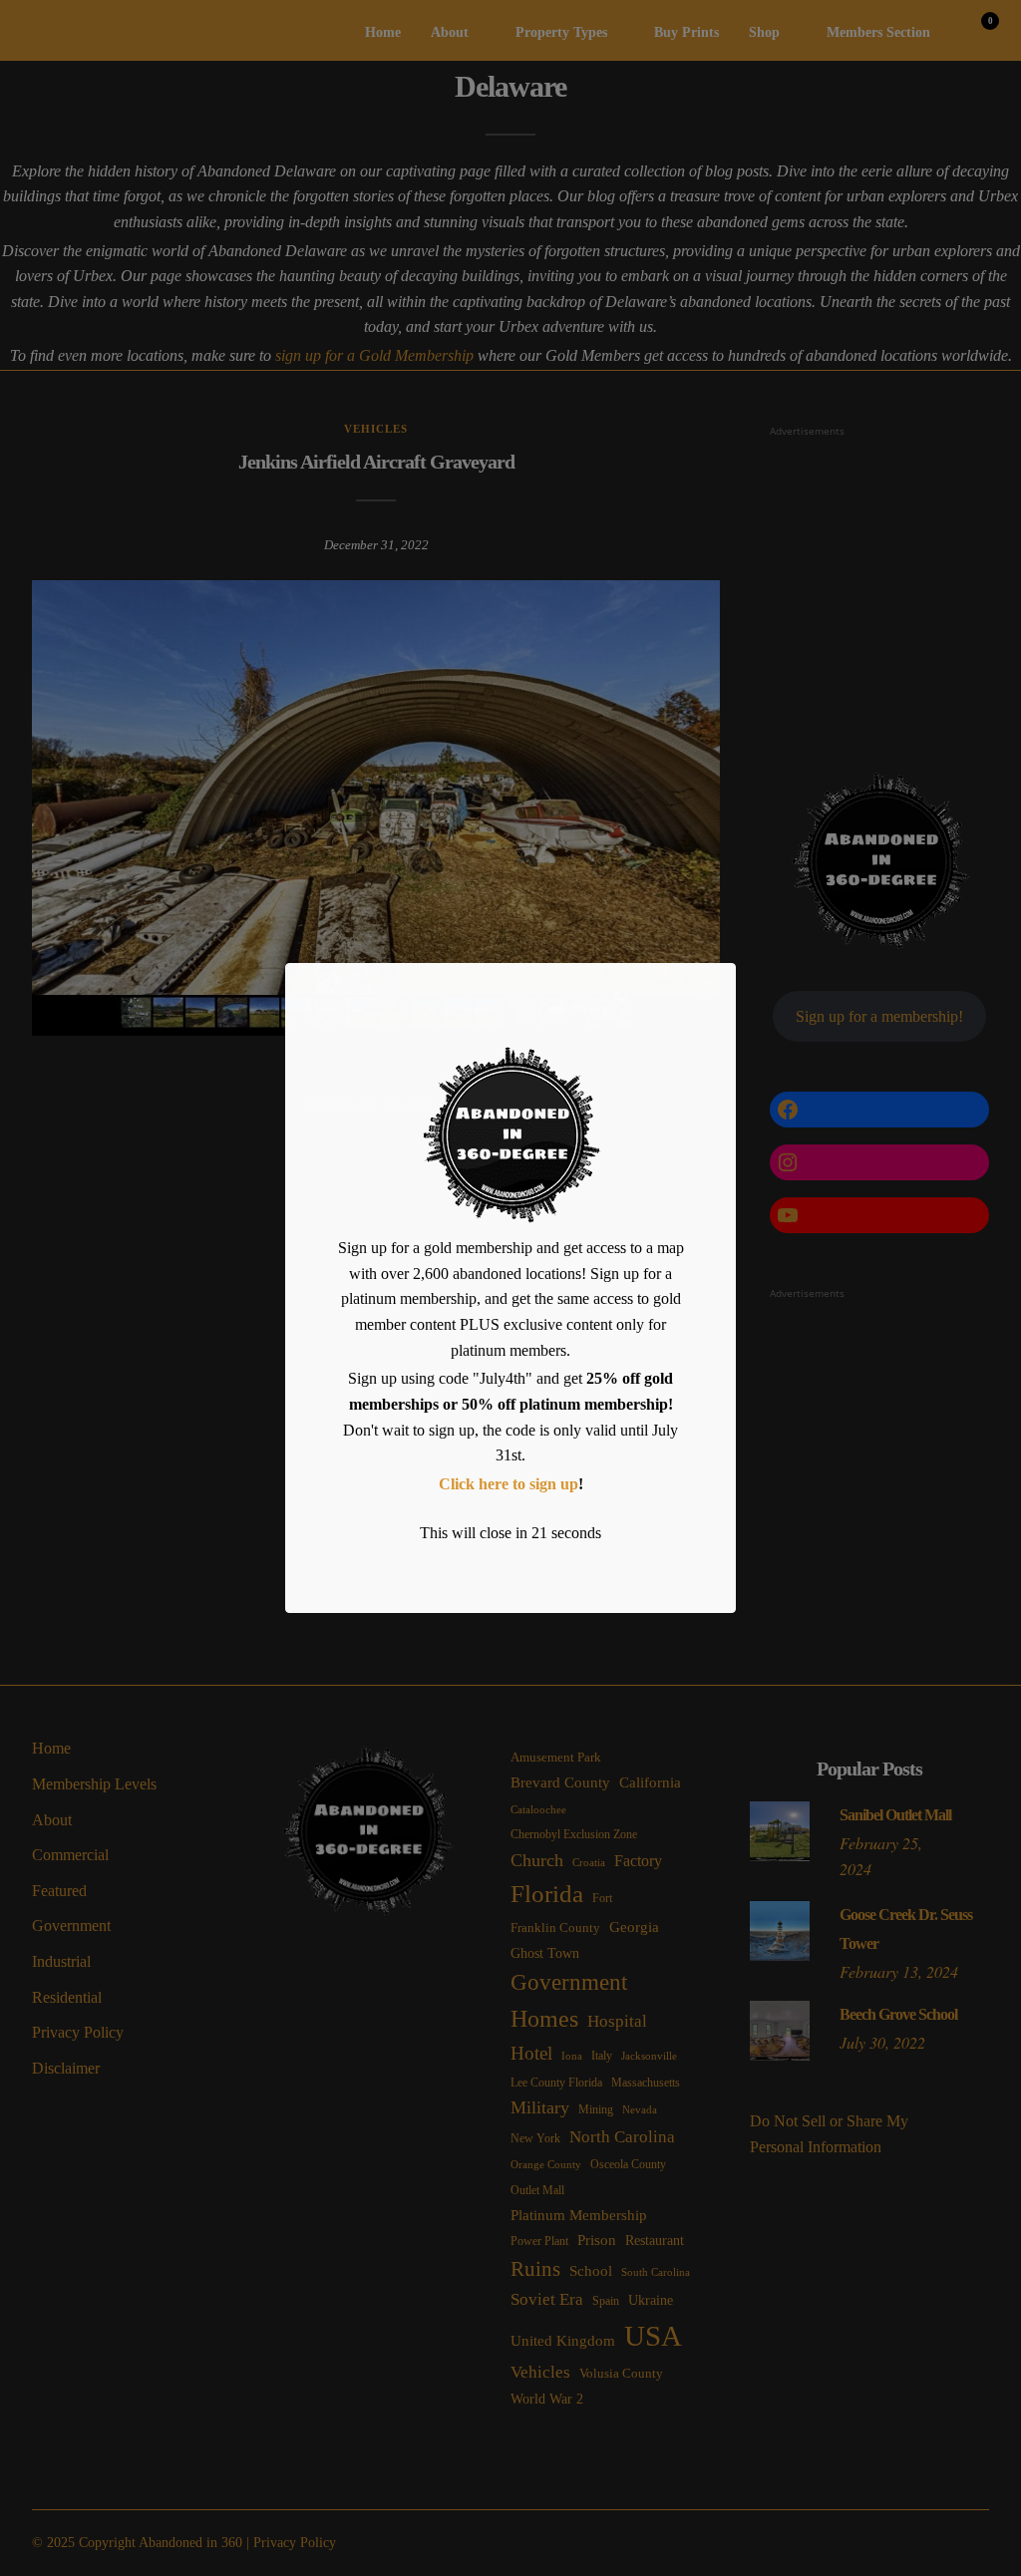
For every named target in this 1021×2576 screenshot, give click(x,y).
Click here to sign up (509, 1484)
